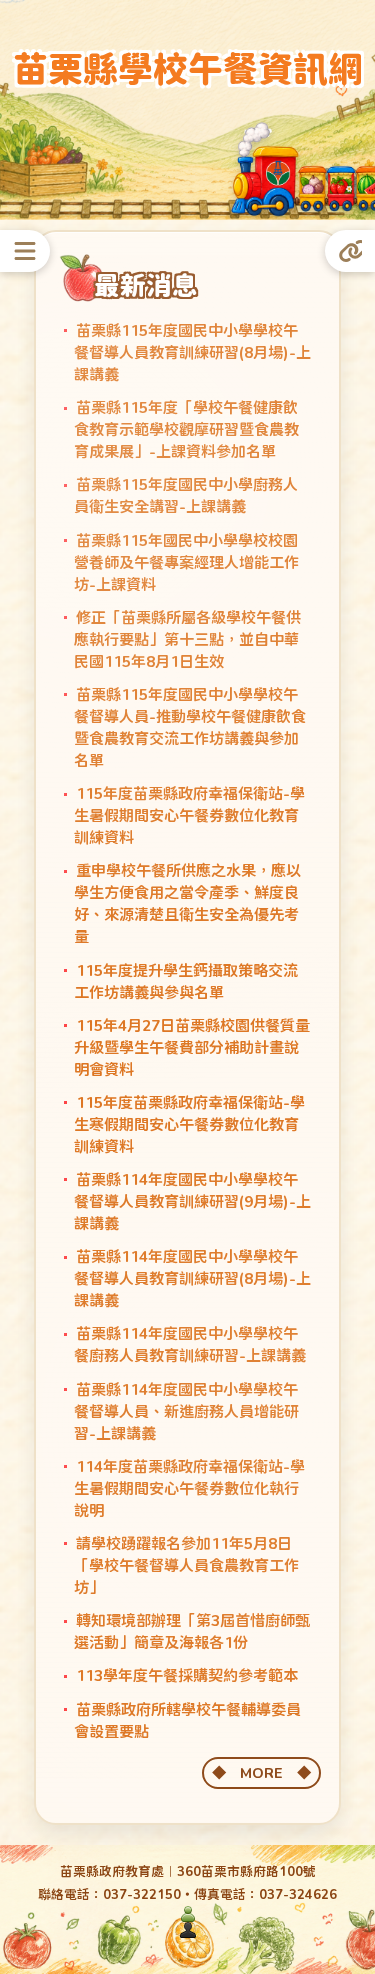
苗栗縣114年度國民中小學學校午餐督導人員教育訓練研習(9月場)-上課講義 (192, 1201)
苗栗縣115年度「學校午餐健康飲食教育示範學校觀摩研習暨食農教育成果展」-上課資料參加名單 (186, 430)
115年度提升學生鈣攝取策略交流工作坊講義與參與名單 (186, 981)
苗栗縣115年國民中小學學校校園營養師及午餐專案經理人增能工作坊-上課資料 (186, 562)
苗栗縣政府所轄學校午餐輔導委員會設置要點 (187, 1720)
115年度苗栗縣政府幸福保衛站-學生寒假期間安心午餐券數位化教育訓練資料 (189, 1124)
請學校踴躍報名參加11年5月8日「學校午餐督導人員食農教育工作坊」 (186, 1565)
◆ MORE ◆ (261, 1772)
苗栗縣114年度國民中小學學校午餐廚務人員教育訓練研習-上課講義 (190, 1345)
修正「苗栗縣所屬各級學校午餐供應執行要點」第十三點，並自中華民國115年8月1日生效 (187, 639)
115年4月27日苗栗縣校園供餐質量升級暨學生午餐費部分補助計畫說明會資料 (192, 1047)
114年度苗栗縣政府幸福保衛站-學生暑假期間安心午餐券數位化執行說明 (189, 1488)
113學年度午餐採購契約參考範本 (187, 1676)
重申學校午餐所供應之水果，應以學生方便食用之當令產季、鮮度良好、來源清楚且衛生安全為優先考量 (187, 904)
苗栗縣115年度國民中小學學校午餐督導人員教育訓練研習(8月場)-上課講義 (192, 352)
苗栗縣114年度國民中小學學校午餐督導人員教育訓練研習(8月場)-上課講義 (192, 1279)
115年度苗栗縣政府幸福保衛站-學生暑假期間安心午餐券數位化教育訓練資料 (189, 816)
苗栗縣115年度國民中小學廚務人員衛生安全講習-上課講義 (186, 496)
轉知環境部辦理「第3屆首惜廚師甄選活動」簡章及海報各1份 (192, 1632)
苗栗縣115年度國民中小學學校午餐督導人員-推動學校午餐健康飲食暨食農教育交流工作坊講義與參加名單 (190, 727)
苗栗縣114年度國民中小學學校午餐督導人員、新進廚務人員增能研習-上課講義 (186, 1411)
